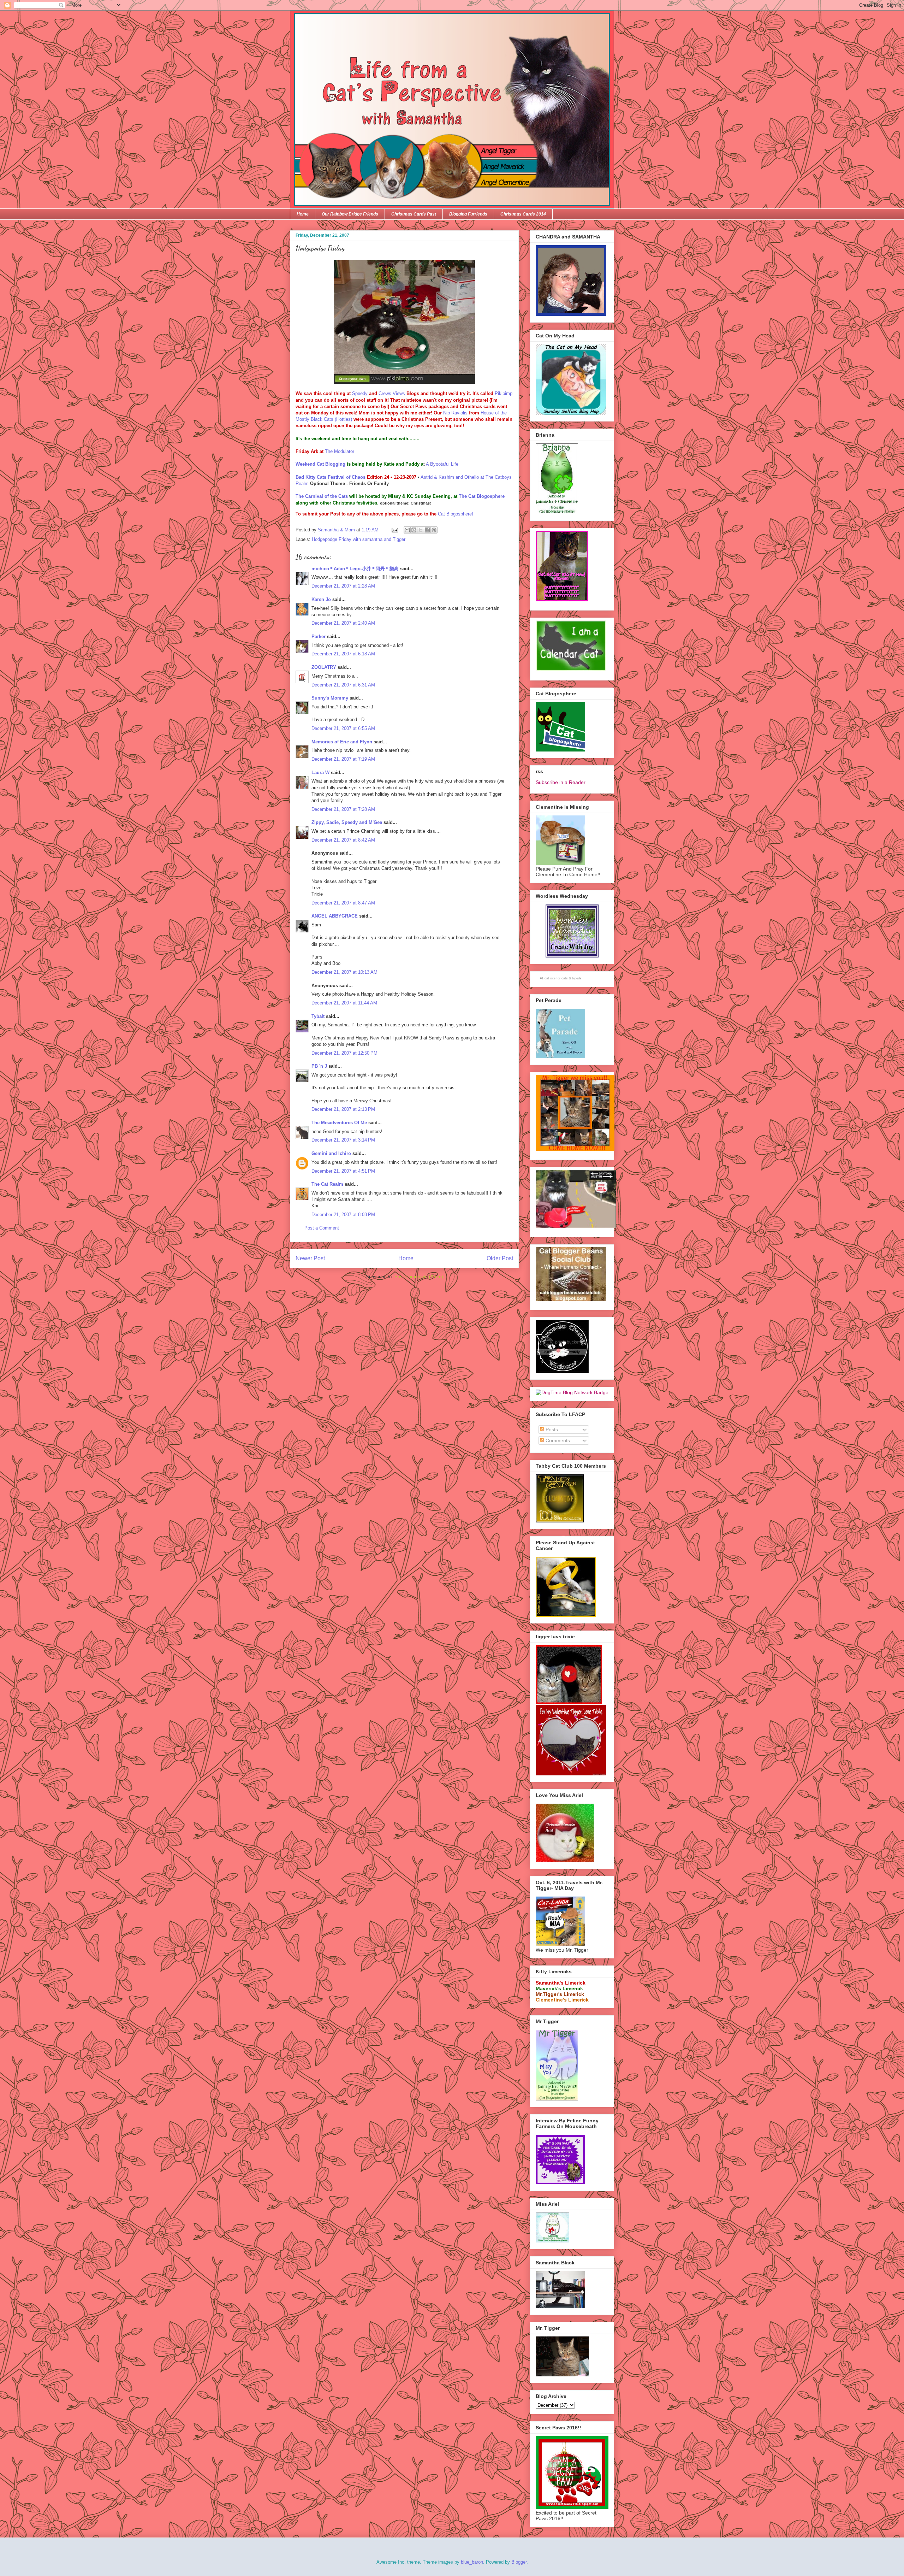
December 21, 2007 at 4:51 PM (343, 1171)
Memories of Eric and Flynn (342, 742)
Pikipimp (504, 393)
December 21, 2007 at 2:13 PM (343, 1109)
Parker (319, 636)
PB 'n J (319, 1066)
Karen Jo (321, 599)
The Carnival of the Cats (322, 496)
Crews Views (392, 393)
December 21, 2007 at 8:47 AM (343, 903)
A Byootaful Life (442, 464)
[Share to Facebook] (427, 530)
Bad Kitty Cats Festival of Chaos (331, 477)
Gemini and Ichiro (331, 1153)
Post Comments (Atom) (419, 1277)
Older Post (500, 1258)
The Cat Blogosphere (482, 496)
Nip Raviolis (455, 413)
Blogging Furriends (468, 214)
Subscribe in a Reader (561, 782)
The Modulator (340, 451)
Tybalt (318, 1016)
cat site (550, 978)
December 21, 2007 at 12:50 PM (344, 1053)
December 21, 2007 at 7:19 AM (343, 759)
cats (565, 978)
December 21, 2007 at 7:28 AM (343, 809)
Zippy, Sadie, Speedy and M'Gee (347, 822)
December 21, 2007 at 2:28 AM (343, 586)
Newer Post (310, 1258)
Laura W (320, 773)
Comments (557, 1440)
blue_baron (472, 2562)
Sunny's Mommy (330, 698)
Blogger (519, 2562)
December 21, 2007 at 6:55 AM (343, 728)
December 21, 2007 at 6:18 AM (343, 654)
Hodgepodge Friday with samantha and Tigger (359, 539)
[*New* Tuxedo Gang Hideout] (562, 1371)
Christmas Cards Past (414, 214)
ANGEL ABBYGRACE (335, 916)
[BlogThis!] (414, 530)
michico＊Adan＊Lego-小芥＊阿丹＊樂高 (355, 569)
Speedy (360, 393)
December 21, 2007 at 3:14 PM (343, 1140)
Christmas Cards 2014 (523, 214)
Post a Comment (322, 1228)
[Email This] (407, 530)
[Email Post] (394, 530)
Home (303, 214)
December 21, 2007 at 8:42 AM (343, 840)
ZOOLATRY (324, 667)
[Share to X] (421, 530)
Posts (551, 1430)
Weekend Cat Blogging (321, 464)
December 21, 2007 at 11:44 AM (344, 1003)
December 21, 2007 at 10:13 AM (344, 972)
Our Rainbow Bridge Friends (350, 214)
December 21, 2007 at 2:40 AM (343, 623)
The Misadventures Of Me (339, 1123)
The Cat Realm (327, 1184)
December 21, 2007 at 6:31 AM (343, 685)
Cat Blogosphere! (456, 514)
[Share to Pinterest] (434, 530)
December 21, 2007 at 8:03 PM (343, 1215)
